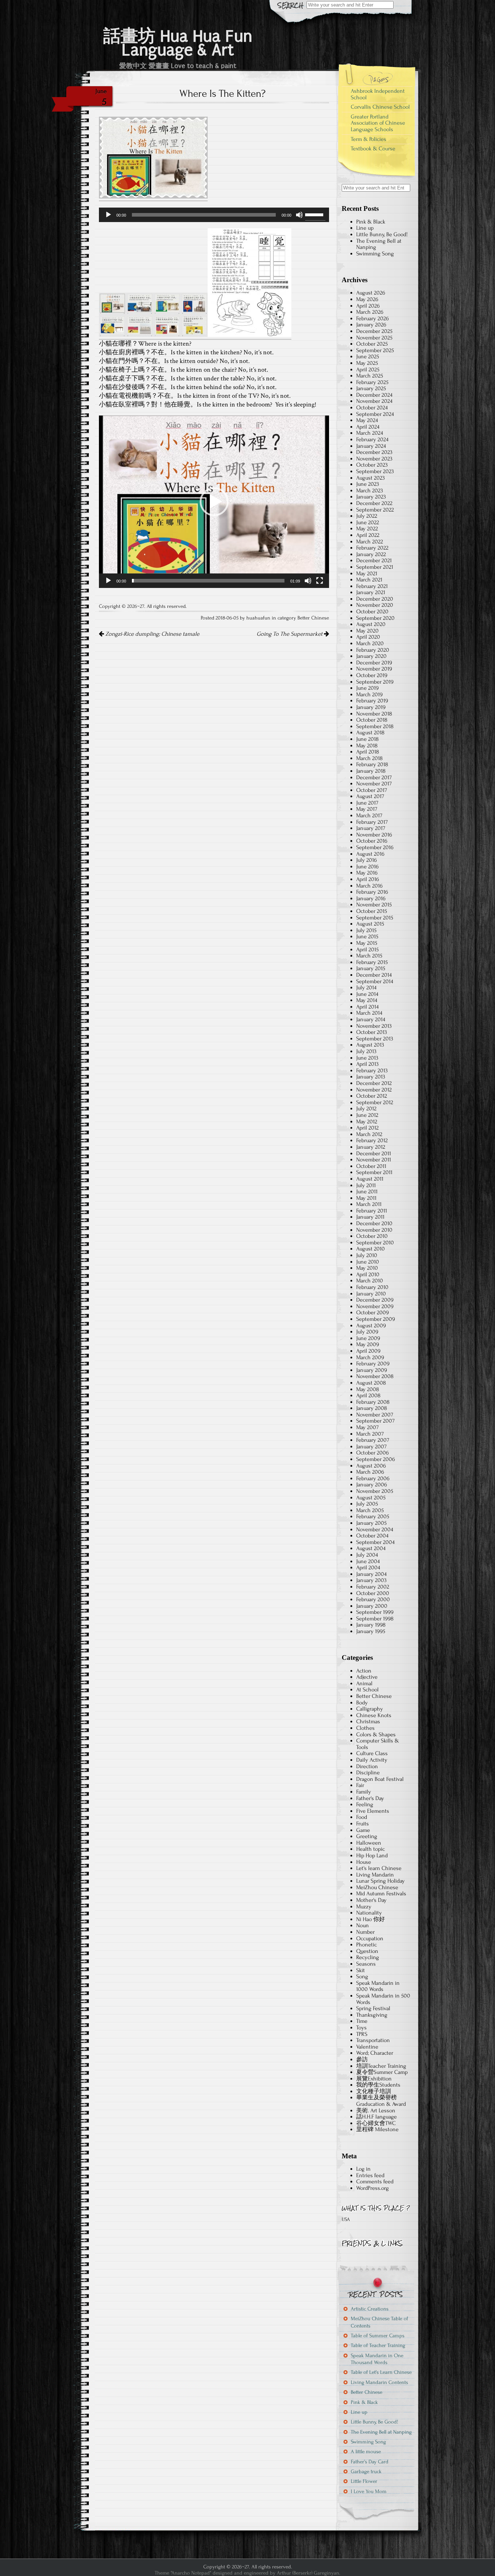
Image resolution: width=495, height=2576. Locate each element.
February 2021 (372, 586)
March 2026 (370, 312)
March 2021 (369, 580)
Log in (363, 2169)
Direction (367, 1766)
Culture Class (372, 1753)
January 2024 (371, 446)
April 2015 (367, 949)
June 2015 (367, 936)
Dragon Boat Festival (380, 1779)
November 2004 (375, 1529)
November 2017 (374, 784)
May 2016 (367, 873)
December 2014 (374, 975)
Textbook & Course (373, 149)
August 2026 (371, 293)
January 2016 (371, 898)
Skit (361, 1970)
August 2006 (371, 1466)
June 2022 (368, 522)
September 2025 (375, 350)
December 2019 (374, 663)
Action (364, 1671)
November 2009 (375, 1306)
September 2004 (375, 1542)
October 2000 (373, 1593)
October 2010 (372, 1236)
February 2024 (372, 439)
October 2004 (372, 1536)
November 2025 (374, 338)
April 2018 (368, 752)
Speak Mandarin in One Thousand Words (377, 2359)
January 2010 (371, 1294)
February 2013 (372, 1070)
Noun (363, 1925)
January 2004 (371, 1574)
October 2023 (372, 465)
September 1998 (375, 1619)
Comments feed (375, 2182)
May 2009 (368, 1344)
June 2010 (368, 1262)
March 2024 (370, 433)
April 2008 (368, 1395)
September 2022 (375, 510)
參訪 (362, 2059)
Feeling (365, 1804)
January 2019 (371, 707)
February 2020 (373, 650)
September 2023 (375, 471)
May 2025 (367, 363)
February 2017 (372, 822)
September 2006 (376, 1459)
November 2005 (375, 1491)
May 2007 (367, 1427)
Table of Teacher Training (378, 2345)
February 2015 (372, 962)
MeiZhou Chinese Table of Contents (379, 2322)
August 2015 (370, 924)
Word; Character (375, 2053)
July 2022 (367, 516)
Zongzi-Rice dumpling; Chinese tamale (152, 634)
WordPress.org (373, 2188)
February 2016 (372, 892)
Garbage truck (366, 2471)
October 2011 (371, 1166)
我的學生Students (378, 2085)
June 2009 (368, 1338)
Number (365, 1932)
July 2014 (366, 988)
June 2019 (367, 688)
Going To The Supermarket (290, 634)
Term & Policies (369, 139)
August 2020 (371, 624)
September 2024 (375, 414)
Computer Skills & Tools (378, 1744)
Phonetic (367, 1945)
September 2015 (375, 918)
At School (367, 1690)
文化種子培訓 (374, 2091)
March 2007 (370, 1434)
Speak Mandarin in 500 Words (383, 1999)
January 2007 (371, 1446)
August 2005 (371, 1498)
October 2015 (372, 911)
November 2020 (375, 605)
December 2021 (374, 560)
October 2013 (372, 1032)
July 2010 (367, 1255)
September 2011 (374, 1172)
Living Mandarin (375, 1875)
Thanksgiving (372, 2015)
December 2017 (374, 777)
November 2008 (375, 1376)
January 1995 (371, 1631)
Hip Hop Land (372, 1855)
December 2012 (374, 1083)
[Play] (108, 215)
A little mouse (366, 2452)
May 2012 (367, 1122)
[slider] (315, 214)
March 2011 (369, 1204)
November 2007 (375, 1415)
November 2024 (374, 401)
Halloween (369, 1843)
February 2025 (372, 382)
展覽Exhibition (374, 2079)
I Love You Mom (369, 2491)
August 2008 (371, 1383)
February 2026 (373, 318)
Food (362, 1817)
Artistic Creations (370, 2309)
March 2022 (370, 542)
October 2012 (372, 1096)
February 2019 (372, 701)
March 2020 (370, 643)
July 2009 (367, 1332)
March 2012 (369, 1134)
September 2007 (375, 1421)
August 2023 (371, 478)
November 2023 (374, 459)
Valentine (367, 2047)
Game (363, 1830)
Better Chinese (313, 618)
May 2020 (367, 631)
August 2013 (370, 1045)
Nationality (369, 1913)
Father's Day (370, 1798)
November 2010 (374, 1230)
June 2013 (367, 1058)
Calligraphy (370, 1709)
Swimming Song (375, 254)
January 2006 (372, 1485)
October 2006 (373, 1453)
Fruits (363, 1824)
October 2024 (372, 408)
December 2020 (375, 599)
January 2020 (371, 656)
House (364, 1862)
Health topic (371, 1849)
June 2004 (368, 1561)
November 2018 (374, 714)
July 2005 (367, 1504)
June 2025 (368, 356)
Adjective (367, 1677)
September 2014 (375, 981)
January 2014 (371, 1019)
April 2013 (367, 1064)
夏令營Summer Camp (382, 2072)
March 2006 (370, 1472)
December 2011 (374, 1153)
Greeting (367, 1836)
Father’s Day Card (370, 2462)
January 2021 (371, 592)
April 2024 (368, 427)
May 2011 (366, 1198)
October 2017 (372, 790)
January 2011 (370, 1217)
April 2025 (368, 370)
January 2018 (371, 771)
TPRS (362, 2034)
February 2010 (372, 1287)
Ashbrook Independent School (378, 94)
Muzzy (364, 1907)
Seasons (366, 1964)
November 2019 (374, 669)
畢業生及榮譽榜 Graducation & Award (381, 2101)
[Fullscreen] (320, 581)
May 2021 (367, 573)
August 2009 (371, 1325)
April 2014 (367, 1007)
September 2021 (375, 567)
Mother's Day (371, 1900)
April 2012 (367, 1128)
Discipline (368, 1773)
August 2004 (371, 1548)
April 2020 (368, 637)
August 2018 (370, 732)
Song (362, 1976)
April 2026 (368, 306)
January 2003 (371, 1580)
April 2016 (368, 879)
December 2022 (374, 503)
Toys (361, 2028)
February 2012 (372, 1140)
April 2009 (368, 1351)
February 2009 (373, 1364)
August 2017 (370, 796)
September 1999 (375, 1612)
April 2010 (368, 1274)
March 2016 (369, 886)
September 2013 (375, 1039)
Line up (365, 228)
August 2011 (370, 1179)
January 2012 (371, 1147)
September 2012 (375, 1102)
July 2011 (366, 1185)
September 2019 (375, 682)
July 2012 (366, 1109)
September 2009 (376, 1319)
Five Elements (373, 1811)
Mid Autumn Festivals (381, 1894)
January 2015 (371, 968)
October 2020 (372, 611)
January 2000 (372, 1606)
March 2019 (369, 694)
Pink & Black (371, 222)
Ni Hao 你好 (371, 1919)
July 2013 (366, 1051)
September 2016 (375, 847)
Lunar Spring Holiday (380, 1881)
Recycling (368, 1957)
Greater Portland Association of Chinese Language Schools (378, 123)
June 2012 (367, 1115)
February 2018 (372, 764)
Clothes (365, 1728)
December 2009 (375, 1300)
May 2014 (367, 1000)
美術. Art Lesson (376, 2111)
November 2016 (374, 835)
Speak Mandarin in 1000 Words (378, 1986)
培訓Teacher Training (381, 2066)
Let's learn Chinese (379, 1868)
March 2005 (370, 1510)
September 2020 (375, 618)
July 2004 (367, 1555)
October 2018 (372, 720)
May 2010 (367, 1268)
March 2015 (369, 956)
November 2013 (374, 1026)
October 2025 (372, 344)
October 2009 (373, 1312)
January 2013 (371, 1077)
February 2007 (373, 1440)
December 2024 (374, 395)
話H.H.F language (377, 2117)
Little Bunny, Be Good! (382, 234)
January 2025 (371, 388)
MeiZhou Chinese (377, 1887)
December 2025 (374, 331)
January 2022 (371, 554)
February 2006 (373, 1478)
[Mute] (299, 215)
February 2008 (373, 1402)
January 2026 (371, 325)
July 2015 (366, 930)
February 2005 (373, 1516)
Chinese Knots (374, 1715)
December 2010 (374, 1223)
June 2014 (367, 994)
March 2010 (370, 1281)
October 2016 (372, 841)
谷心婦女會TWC (376, 2123)
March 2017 (369, 815)
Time (362, 2021)
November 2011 (374, 1160)
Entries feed (370, 2175)
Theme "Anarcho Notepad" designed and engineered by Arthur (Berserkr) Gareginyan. (247, 2573)
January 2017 (371, 828)
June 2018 (367, 739)
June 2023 (368, 484)
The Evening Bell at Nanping (379, 244)
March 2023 (370, 490)
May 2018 (367, 746)
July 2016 (367, 860)
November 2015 (374, 905)
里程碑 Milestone (377, 2129)
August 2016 (370, 854)
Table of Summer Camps (378, 2336)
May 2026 (367, 299)
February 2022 (372, 548)
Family (364, 1792)
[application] (214, 215)
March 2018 (369, 758)
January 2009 (372, 1370)
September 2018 (375, 726)
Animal (364, 1683)
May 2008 (368, 1389)
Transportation (373, 2040)
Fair (360, 1785)
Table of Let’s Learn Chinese (381, 2372)
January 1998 (371, 1625)
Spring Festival (373, 2008)
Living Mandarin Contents (379, 2382)
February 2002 (373, 1587)
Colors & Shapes (376, 1734)
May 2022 (367, 529)
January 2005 (371, 1523)
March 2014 (369, 1013)
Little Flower (364, 2481)
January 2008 (372, 1408)
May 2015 (367, 943)
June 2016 (367, 867)
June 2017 (367, 803)
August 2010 (371, 1249)
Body (362, 1703)
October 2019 (372, 675)
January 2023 (371, 497)
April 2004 (368, 1567)
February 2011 (372, 1211)
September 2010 (375, 1243)
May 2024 (367, 420)
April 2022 (368, 535)
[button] (214, 502)
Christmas (368, 1721)
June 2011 (367, 1191)
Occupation (370, 1938)
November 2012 (374, 1090)
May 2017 (367, 809)
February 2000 (373, 1599)
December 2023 (374, 452)
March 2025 (370, 376)
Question (367, 1951)
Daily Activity (372, 1760)
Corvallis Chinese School (380, 107)
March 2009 (370, 1357)
